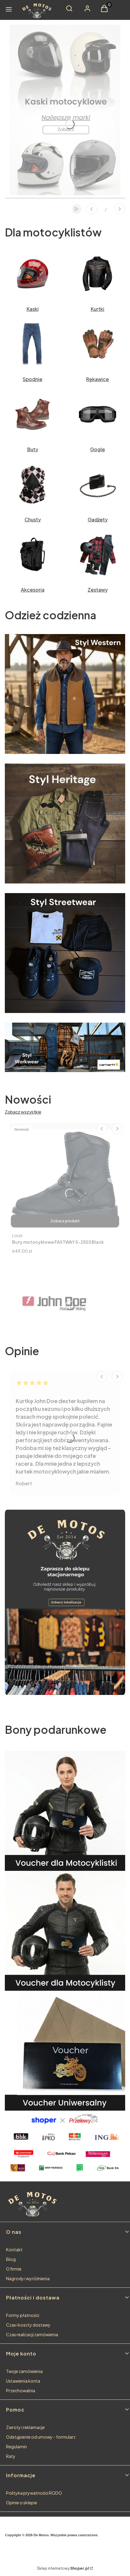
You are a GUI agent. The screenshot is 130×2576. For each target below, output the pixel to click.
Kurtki (97, 309)
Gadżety (98, 519)
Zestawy (98, 590)
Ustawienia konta (23, 2381)
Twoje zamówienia (24, 2371)
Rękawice (97, 379)
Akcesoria (33, 590)
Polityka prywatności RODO (34, 2493)
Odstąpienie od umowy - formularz (41, 2437)
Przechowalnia (21, 2390)
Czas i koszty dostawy (28, 2325)
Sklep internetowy (63, 2568)
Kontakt (14, 2249)
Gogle (97, 449)
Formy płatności (23, 2315)
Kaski (33, 309)
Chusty (33, 519)
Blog (11, 2259)
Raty (11, 2456)
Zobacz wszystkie (23, 1112)
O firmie (14, 2269)
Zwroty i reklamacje (25, 2427)
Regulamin (16, 2446)
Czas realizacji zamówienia (32, 2334)
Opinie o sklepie (22, 2503)
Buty (33, 449)
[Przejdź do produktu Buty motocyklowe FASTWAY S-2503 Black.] (65, 1176)
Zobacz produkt (65, 1221)
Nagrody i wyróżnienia (28, 2278)
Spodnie (32, 379)
